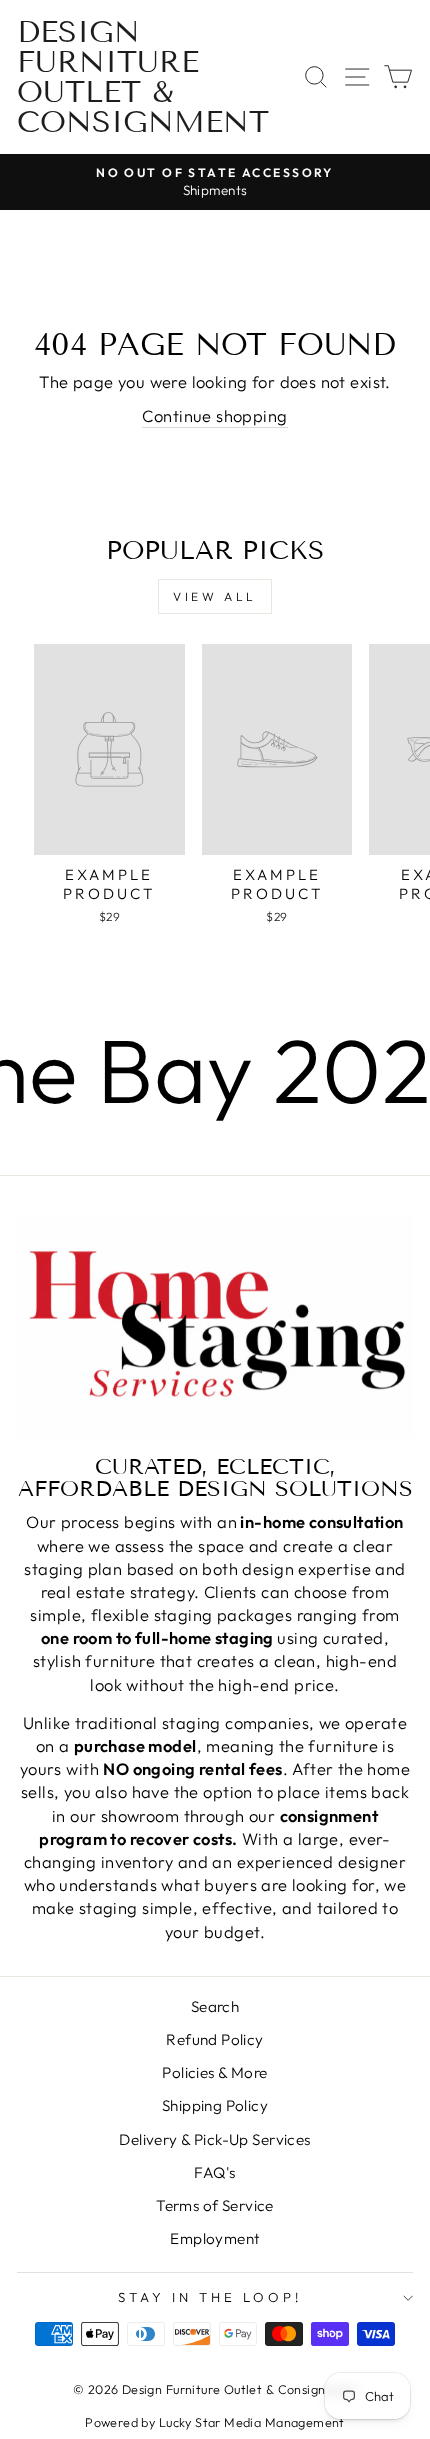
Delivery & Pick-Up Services (214, 2139)
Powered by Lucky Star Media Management (215, 2422)
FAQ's (214, 2172)
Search (215, 2006)
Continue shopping (214, 415)
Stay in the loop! (210, 2297)
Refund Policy (214, 2039)
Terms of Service (215, 2205)
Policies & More (214, 2072)
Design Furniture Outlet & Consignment (143, 77)
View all (215, 596)
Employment (214, 2238)
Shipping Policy (215, 2105)
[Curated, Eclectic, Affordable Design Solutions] (215, 1327)
